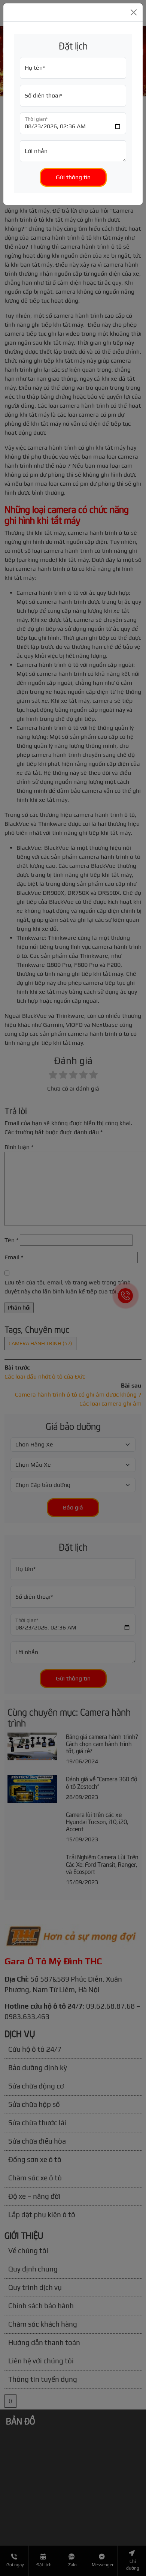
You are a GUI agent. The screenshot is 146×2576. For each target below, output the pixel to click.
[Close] (134, 12)
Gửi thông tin (73, 177)
